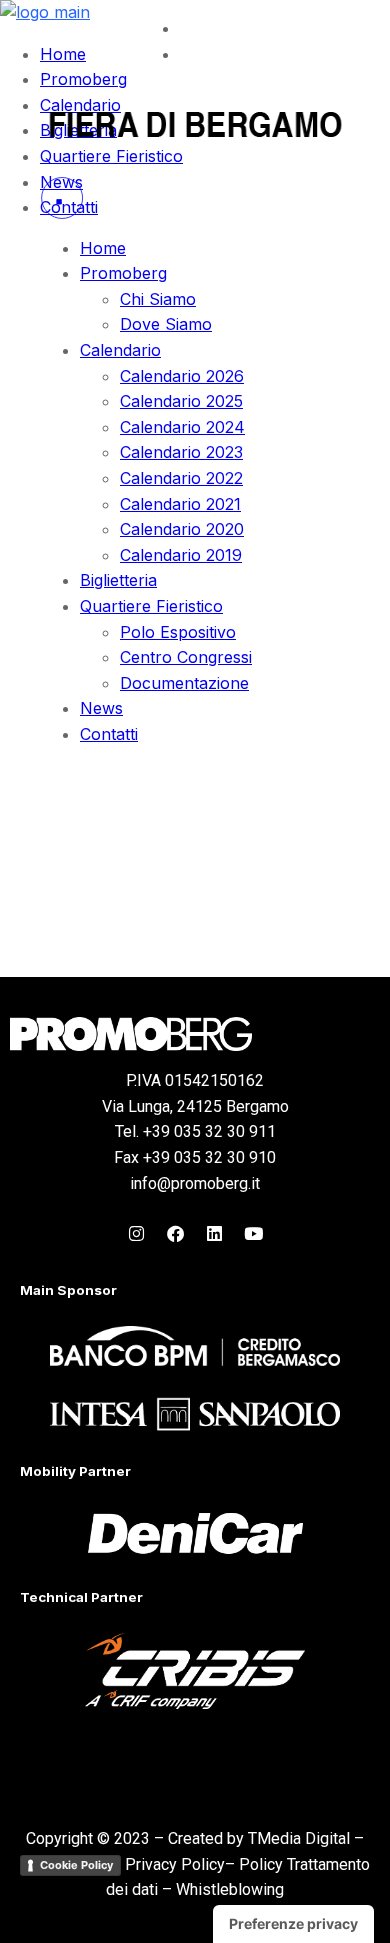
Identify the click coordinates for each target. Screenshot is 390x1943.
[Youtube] (254, 1233)
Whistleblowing (230, 1889)
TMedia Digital (299, 1838)
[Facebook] (176, 1233)
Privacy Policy (175, 1864)
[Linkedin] (215, 1233)
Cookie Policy (76, 1865)
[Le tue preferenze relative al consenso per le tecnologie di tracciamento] (293, 1924)
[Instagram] (137, 1233)
